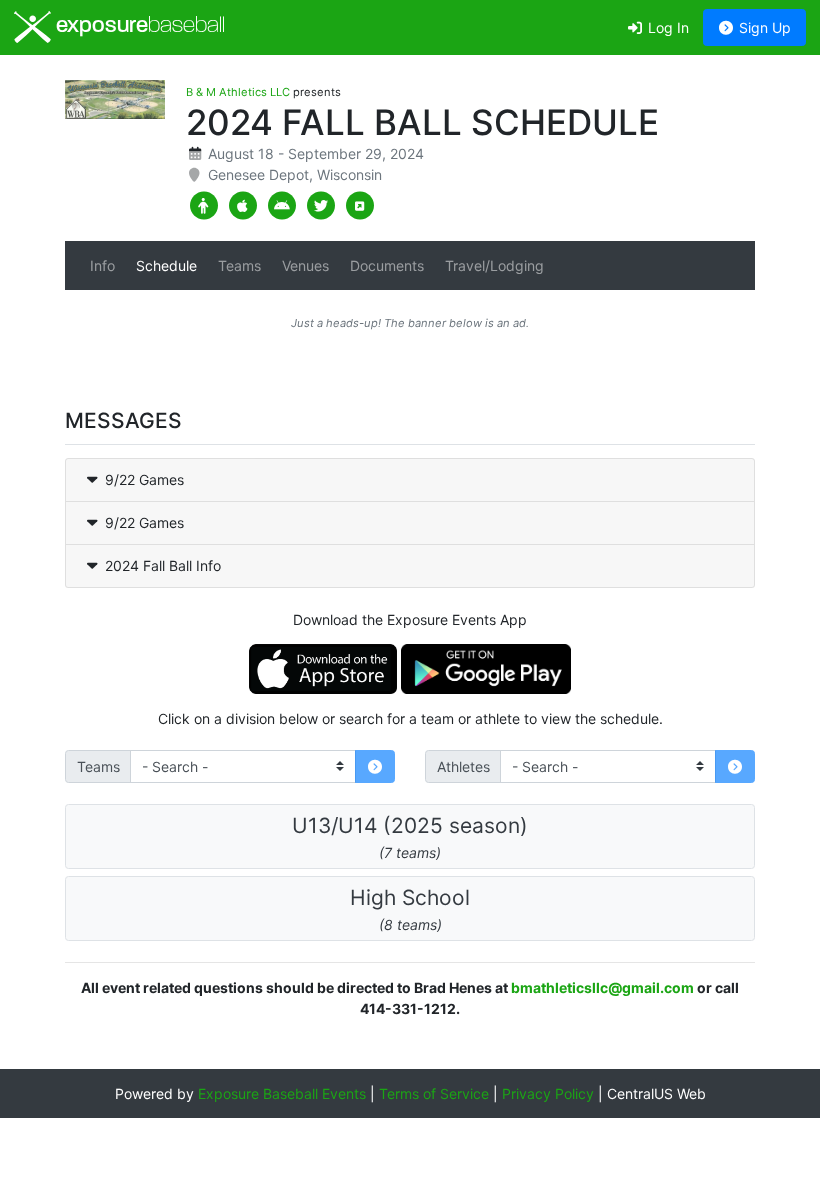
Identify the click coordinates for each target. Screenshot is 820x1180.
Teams (239, 265)
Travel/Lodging (494, 265)
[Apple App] (242, 206)
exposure (138, 26)
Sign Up (763, 27)
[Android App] (281, 206)
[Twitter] (320, 206)
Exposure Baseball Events (282, 1093)
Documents (387, 265)
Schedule (166, 265)
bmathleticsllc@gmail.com (602, 987)
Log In (666, 27)
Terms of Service (434, 1093)
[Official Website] (359, 206)
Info (102, 265)
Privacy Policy (548, 1093)
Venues (305, 265)
